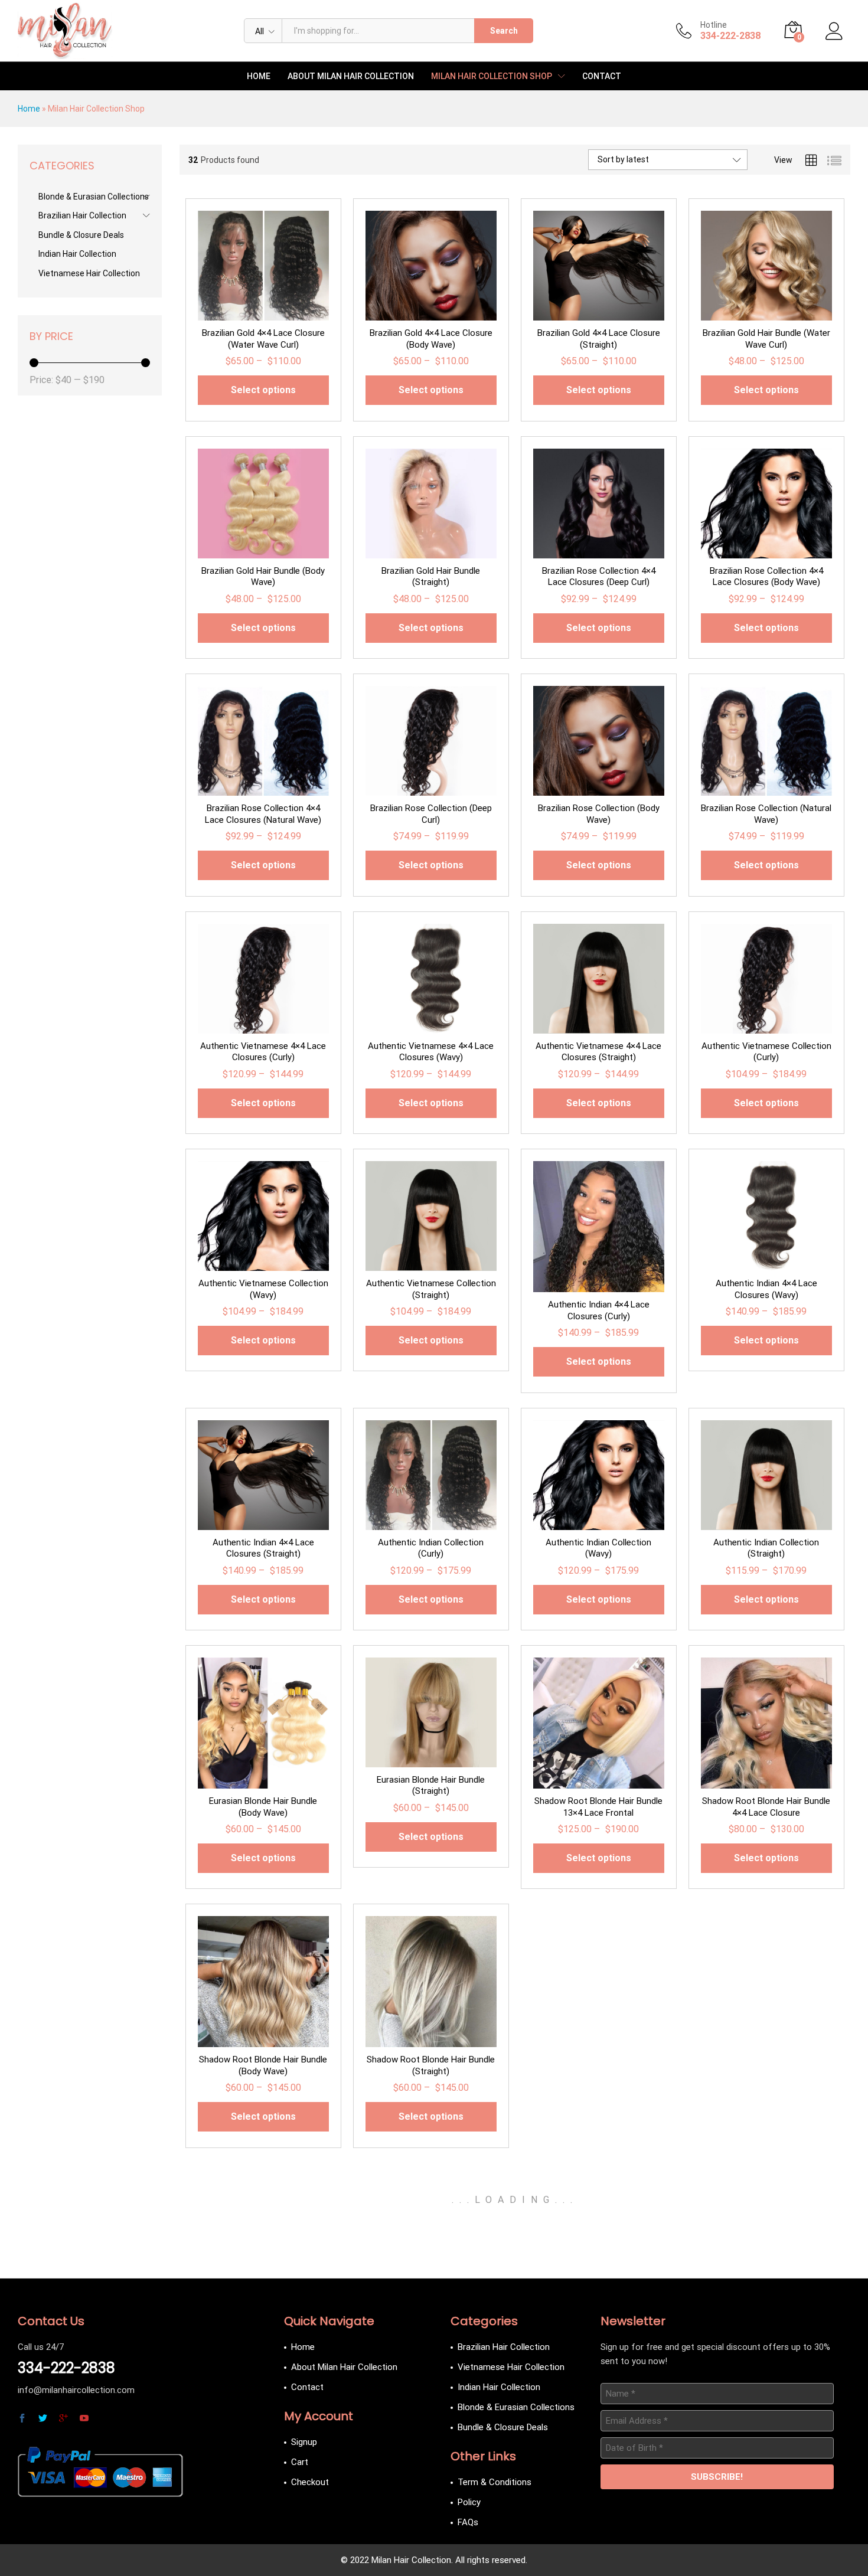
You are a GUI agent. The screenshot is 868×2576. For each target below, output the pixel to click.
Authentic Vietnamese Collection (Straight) (431, 1289)
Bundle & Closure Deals (81, 235)
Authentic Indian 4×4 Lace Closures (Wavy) (766, 1289)
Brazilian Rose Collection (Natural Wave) (766, 814)
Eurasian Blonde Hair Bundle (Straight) (431, 1786)
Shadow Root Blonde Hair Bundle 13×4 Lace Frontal (598, 1807)
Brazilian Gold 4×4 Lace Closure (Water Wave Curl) (263, 339)
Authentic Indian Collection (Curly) (431, 1548)
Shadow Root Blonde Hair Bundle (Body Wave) (263, 2065)
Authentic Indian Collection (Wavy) (598, 1548)
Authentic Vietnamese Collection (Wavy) (263, 1289)
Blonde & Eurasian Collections (94, 197)
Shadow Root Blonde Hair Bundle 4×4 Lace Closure (766, 1807)
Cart (300, 2462)
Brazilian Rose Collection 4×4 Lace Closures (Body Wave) (766, 577)
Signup (304, 2442)
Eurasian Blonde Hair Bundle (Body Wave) (263, 1807)
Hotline (714, 25)
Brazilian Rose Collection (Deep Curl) (431, 814)
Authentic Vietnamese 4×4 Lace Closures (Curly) (263, 1052)
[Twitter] (43, 2419)
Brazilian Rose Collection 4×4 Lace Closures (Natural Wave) (263, 814)
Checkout (310, 2482)
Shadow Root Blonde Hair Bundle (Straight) (431, 2065)
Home (259, 76)
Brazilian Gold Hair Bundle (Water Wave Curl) (766, 339)
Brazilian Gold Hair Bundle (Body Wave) (263, 577)
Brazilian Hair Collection (82, 215)
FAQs (468, 2522)
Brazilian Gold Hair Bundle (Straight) (431, 577)
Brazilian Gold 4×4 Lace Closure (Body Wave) (431, 339)
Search (504, 31)
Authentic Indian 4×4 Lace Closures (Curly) (599, 1310)
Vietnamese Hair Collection (89, 273)
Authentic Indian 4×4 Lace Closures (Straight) (263, 1548)
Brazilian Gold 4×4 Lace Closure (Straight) (599, 339)
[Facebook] (22, 2419)
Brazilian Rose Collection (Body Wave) (599, 814)
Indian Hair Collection (77, 254)
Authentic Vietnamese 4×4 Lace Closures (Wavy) (431, 1052)
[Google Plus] (63, 2419)
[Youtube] (84, 2419)
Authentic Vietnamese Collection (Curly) (766, 1052)
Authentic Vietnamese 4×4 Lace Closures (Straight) (598, 1052)
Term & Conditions (495, 2482)
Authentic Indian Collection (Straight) (766, 1548)
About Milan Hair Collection (351, 76)
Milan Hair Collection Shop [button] (492, 76)
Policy (469, 2502)
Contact (602, 76)
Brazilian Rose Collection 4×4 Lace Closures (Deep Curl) (599, 577)
